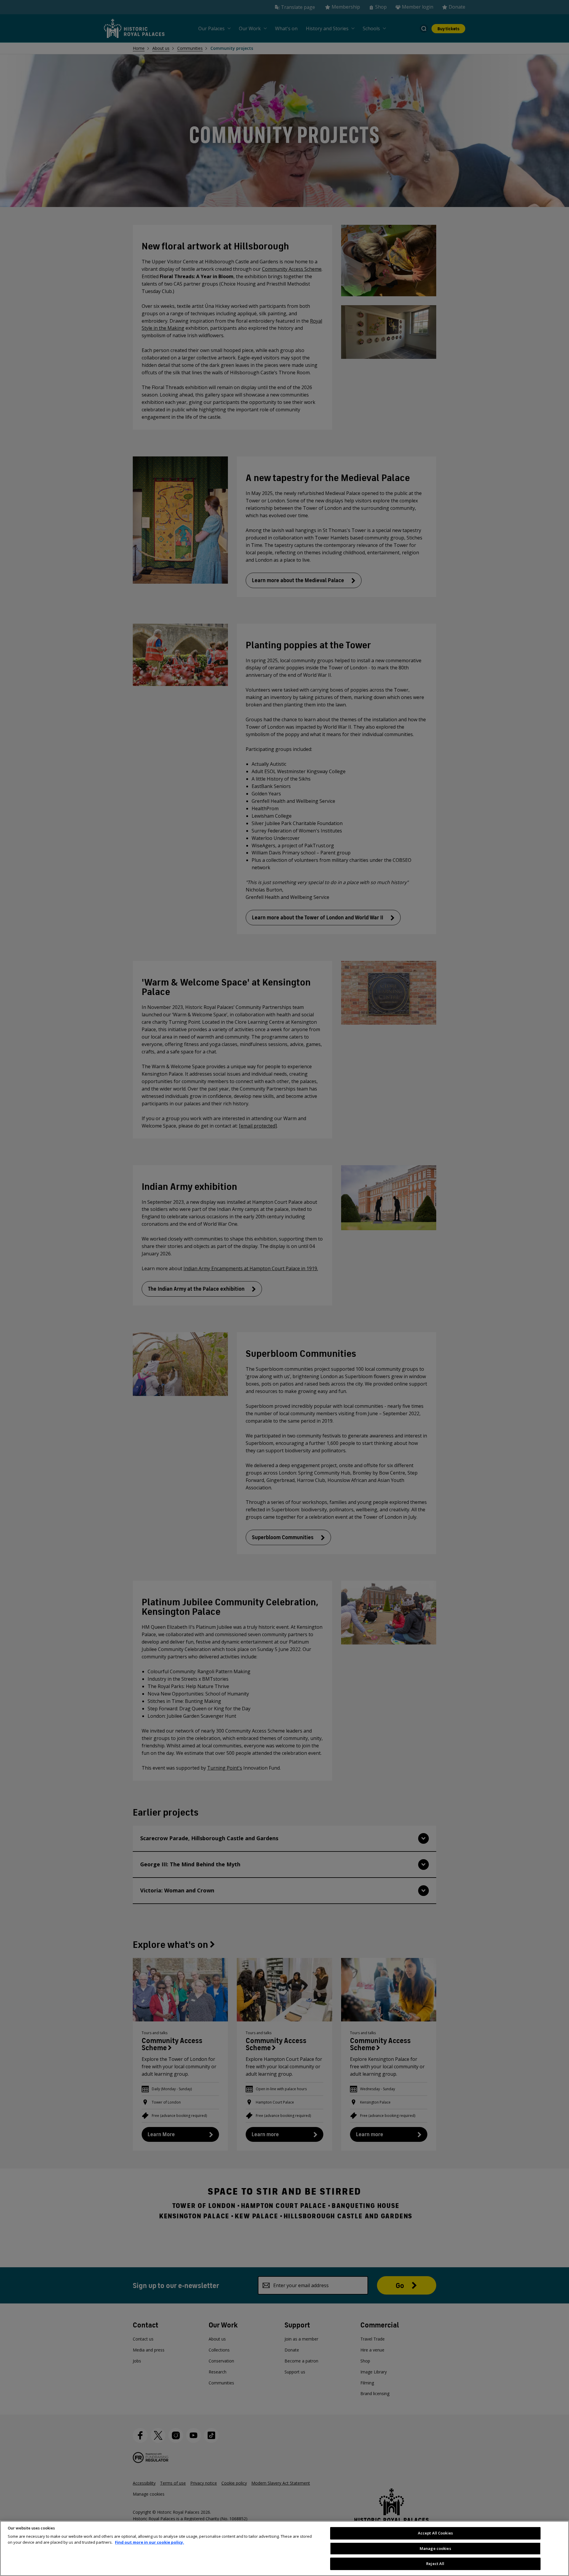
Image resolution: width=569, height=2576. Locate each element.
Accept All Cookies (435, 2533)
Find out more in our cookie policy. (150, 2542)
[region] (284, 2548)
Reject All (435, 2564)
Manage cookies (435, 2548)
